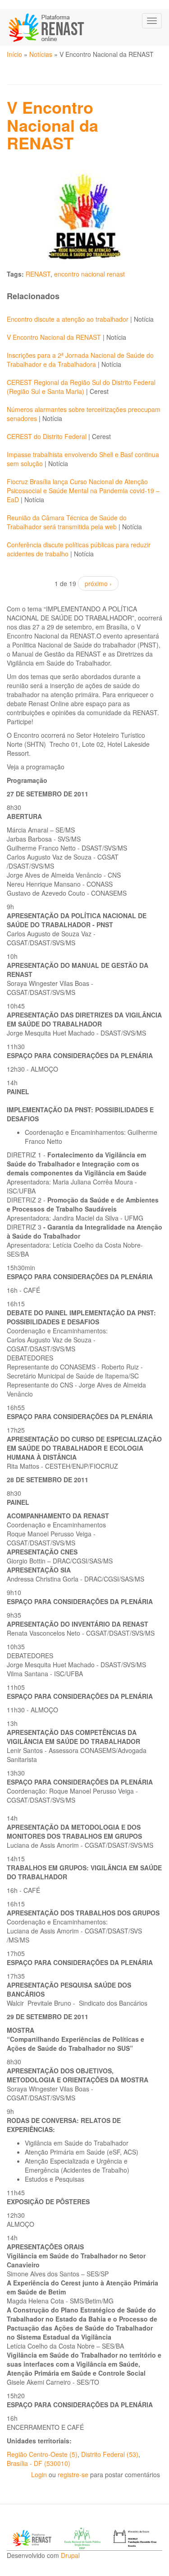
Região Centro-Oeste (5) (42, 2454)
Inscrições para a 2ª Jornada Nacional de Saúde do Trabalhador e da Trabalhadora (80, 360)
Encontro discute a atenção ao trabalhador (69, 319)
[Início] (47, 28)
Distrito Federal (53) (110, 2454)
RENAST (38, 274)
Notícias (41, 54)
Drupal (70, 2555)
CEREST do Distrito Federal (47, 436)
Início (14, 54)
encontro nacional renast (89, 274)
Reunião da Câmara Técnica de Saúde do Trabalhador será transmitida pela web (67, 522)
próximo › (98, 583)
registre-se (73, 2474)
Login (39, 2474)
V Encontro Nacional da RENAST (55, 337)
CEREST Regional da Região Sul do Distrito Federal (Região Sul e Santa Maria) (81, 387)
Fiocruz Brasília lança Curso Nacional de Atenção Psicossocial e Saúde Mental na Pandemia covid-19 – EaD (83, 490)
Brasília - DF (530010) (39, 2463)
